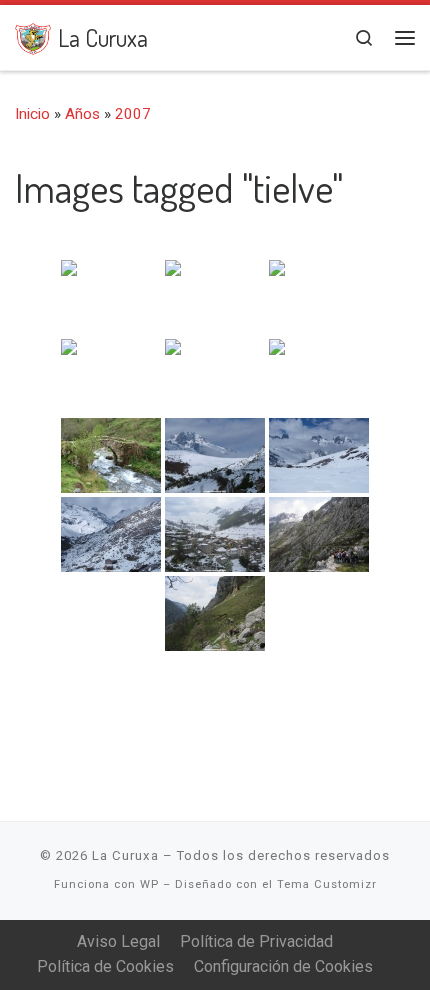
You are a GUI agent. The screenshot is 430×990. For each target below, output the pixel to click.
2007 (133, 114)
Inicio (32, 114)
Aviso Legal (118, 941)
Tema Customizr (327, 884)
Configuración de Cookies (283, 966)
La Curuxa (125, 855)
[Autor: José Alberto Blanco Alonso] (111, 297)
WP (149, 884)
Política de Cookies (105, 966)
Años (82, 114)
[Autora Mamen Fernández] (215, 534)
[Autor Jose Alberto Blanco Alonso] (111, 455)
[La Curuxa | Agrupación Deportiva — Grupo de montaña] (33, 35)
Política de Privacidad (256, 941)
